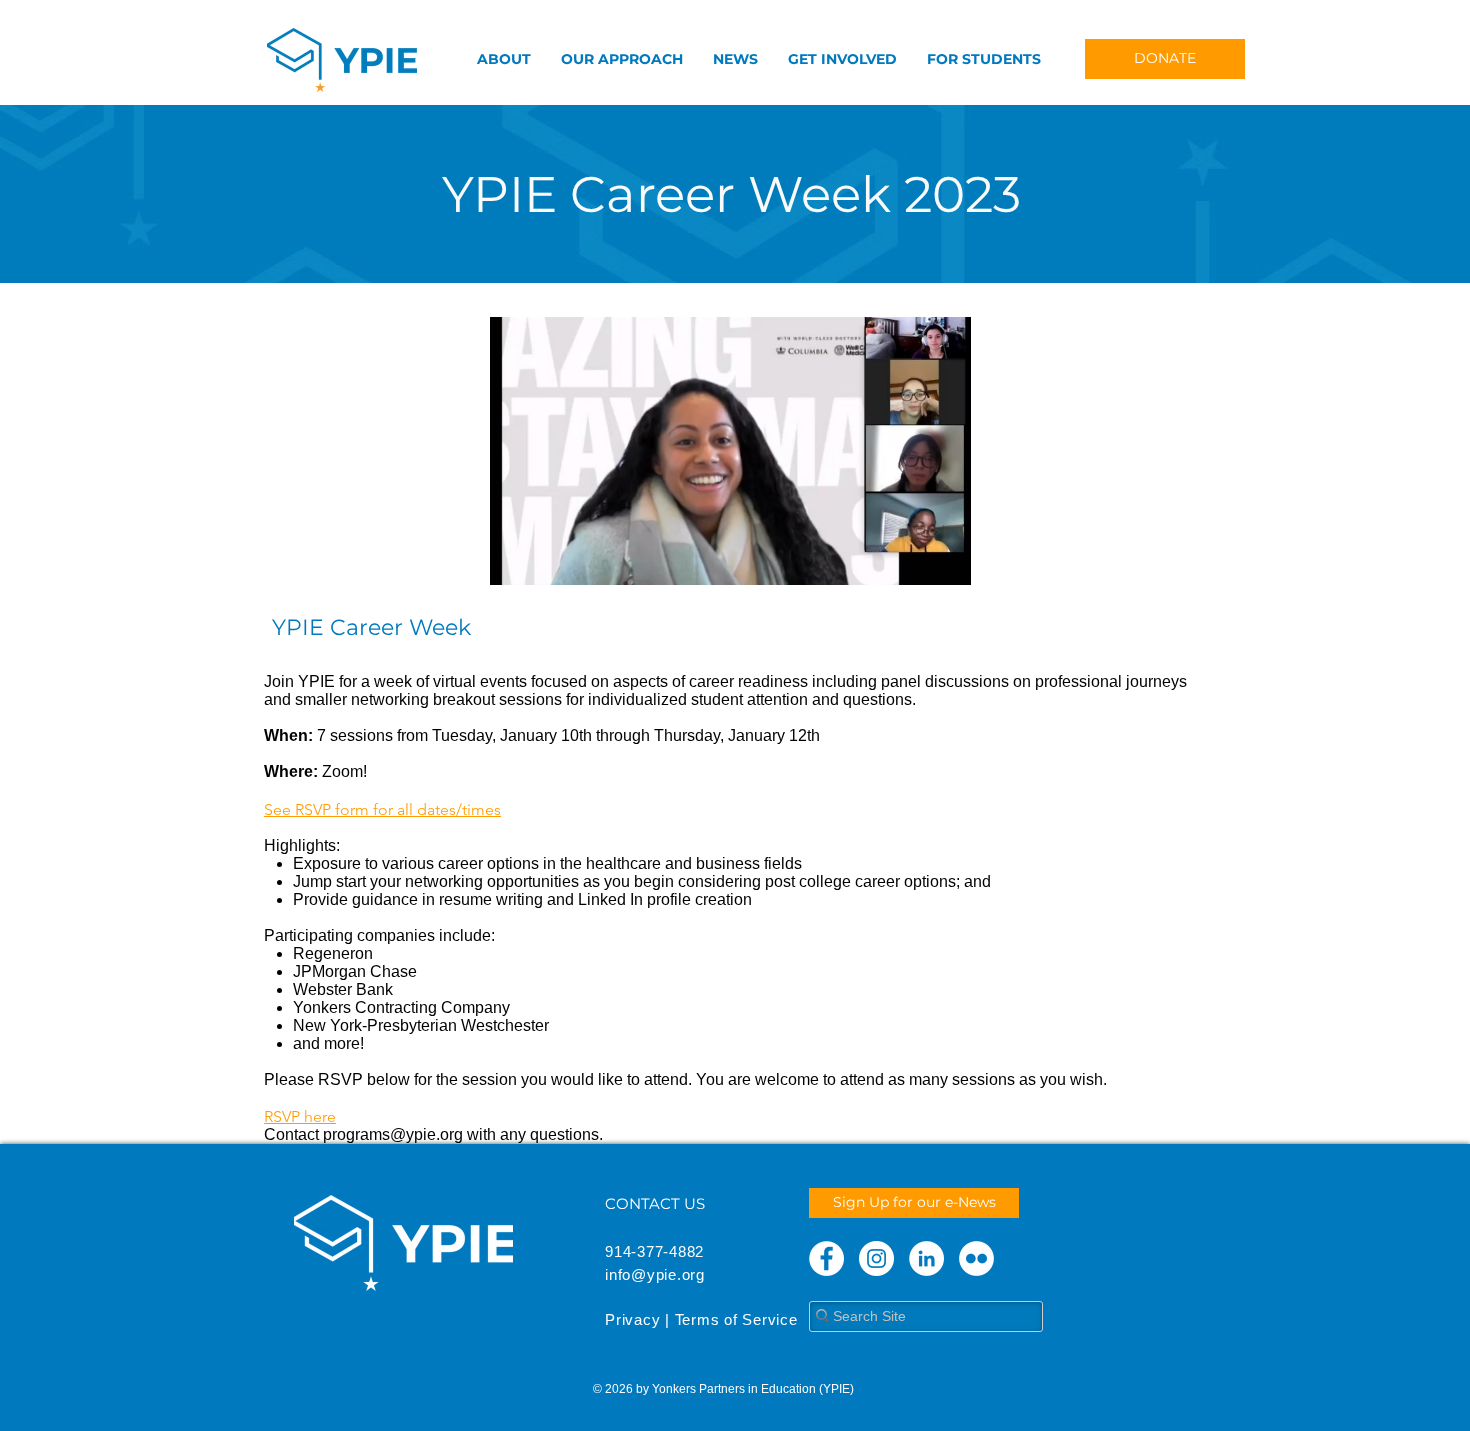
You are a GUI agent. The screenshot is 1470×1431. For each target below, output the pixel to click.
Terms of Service (736, 1319)
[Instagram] (876, 1258)
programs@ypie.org (393, 1134)
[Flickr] (976, 1258)
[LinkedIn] (926, 1258)
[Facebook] (826, 1258)
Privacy (632, 1319)
